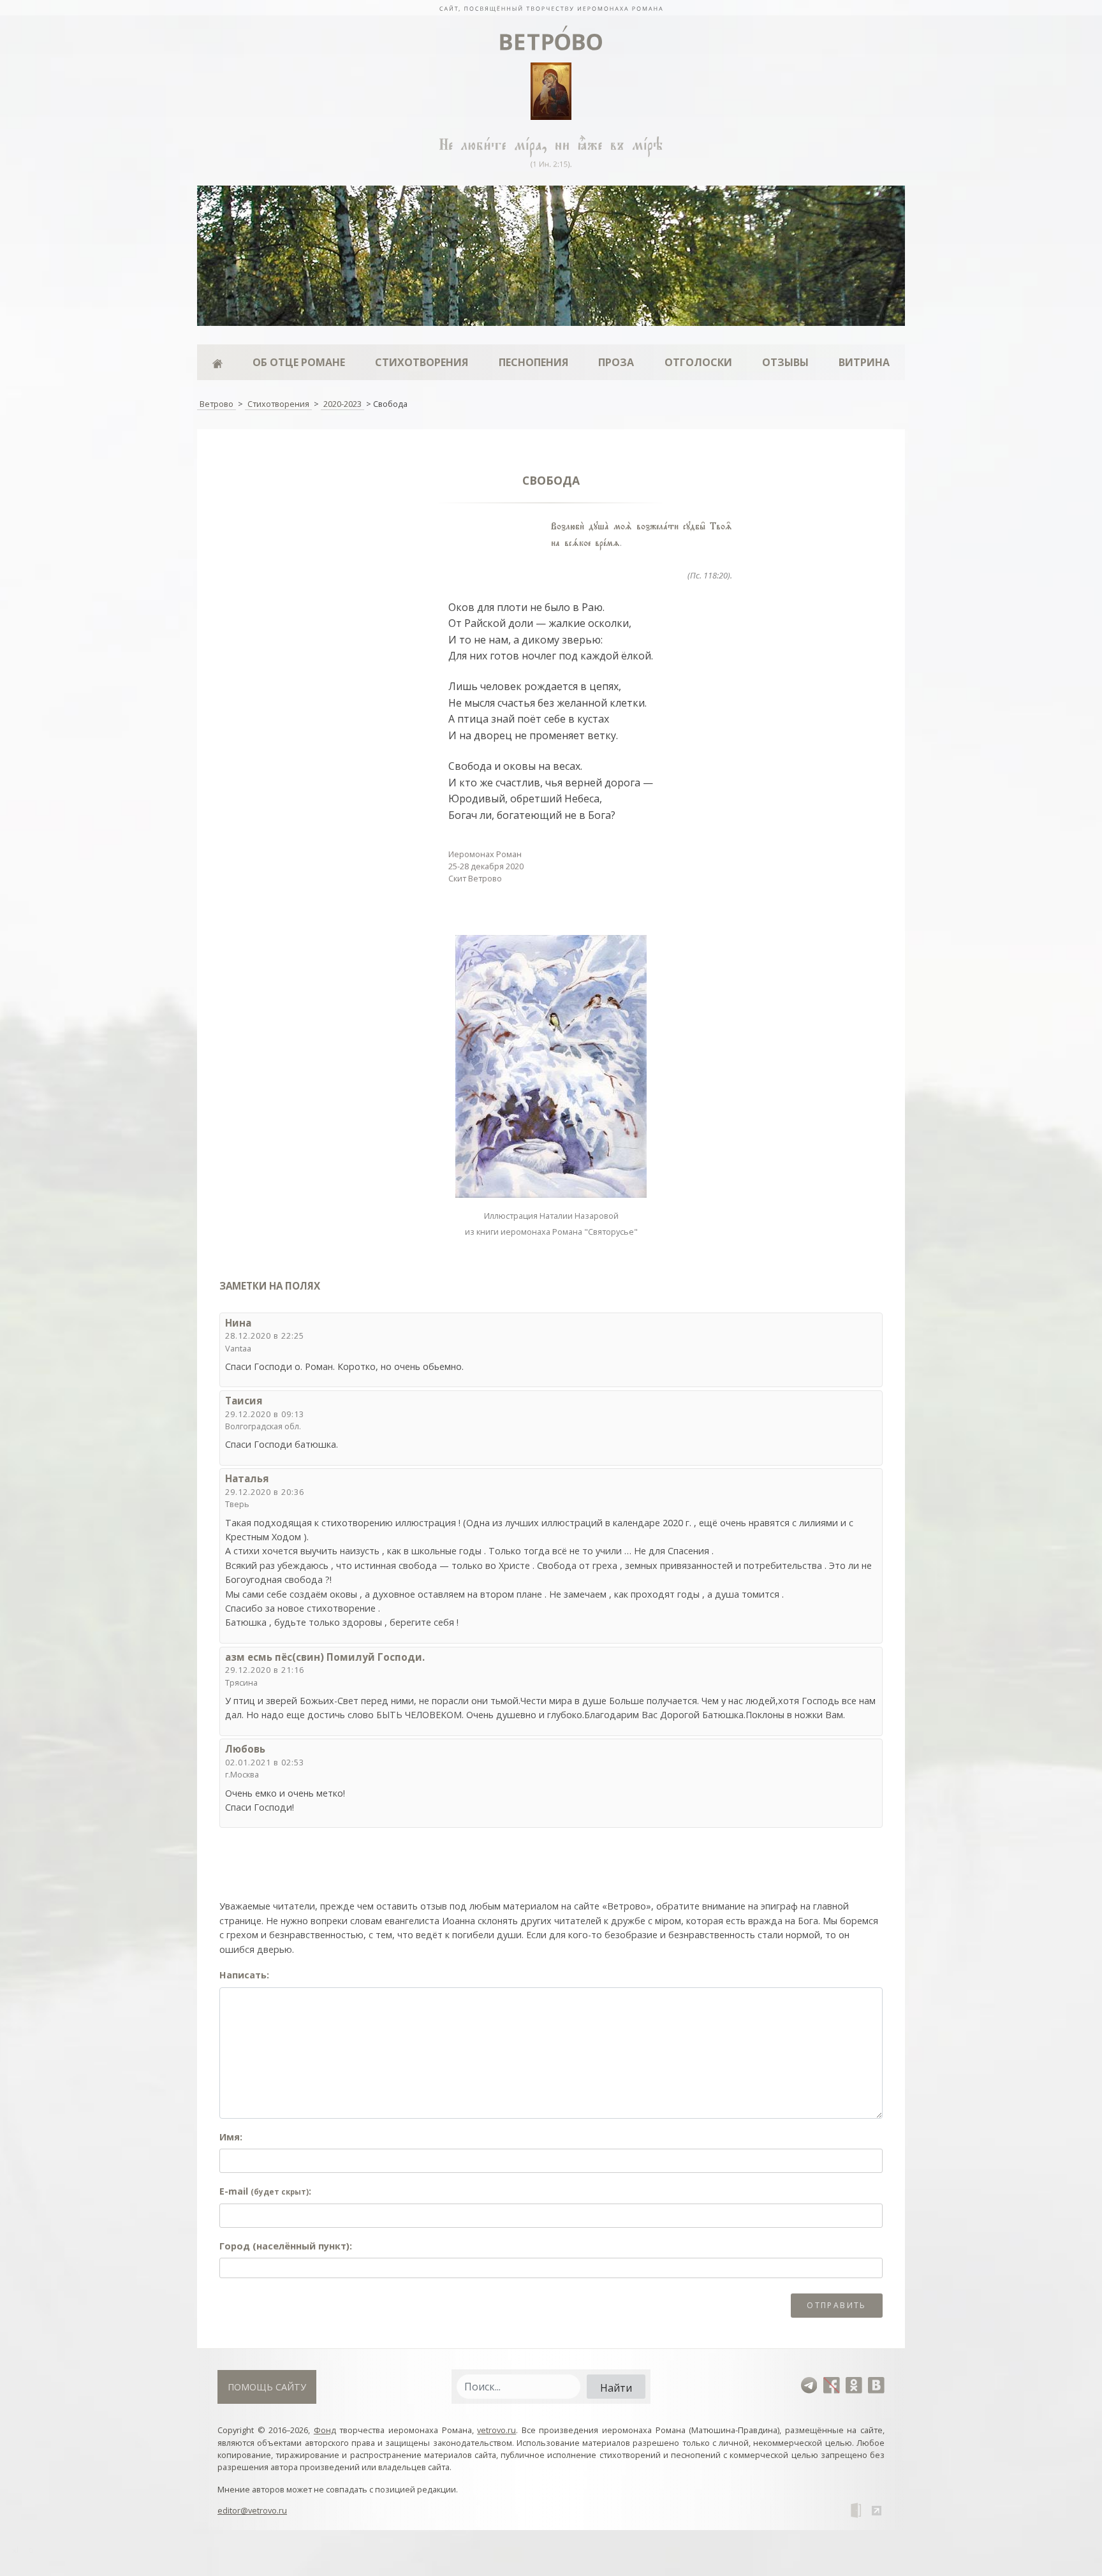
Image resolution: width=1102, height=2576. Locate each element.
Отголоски (698, 362)
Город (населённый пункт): (286, 2246)
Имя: (231, 2137)
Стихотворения (422, 362)
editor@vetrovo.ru (252, 2510)
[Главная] (217, 362)
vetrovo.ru (496, 2430)
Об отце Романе (299, 362)
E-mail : (265, 2191)
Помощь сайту (267, 2387)
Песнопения (533, 362)
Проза (616, 362)
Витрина (864, 362)
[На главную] (551, 8)
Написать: (244, 1975)
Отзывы (785, 362)
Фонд (325, 2430)
